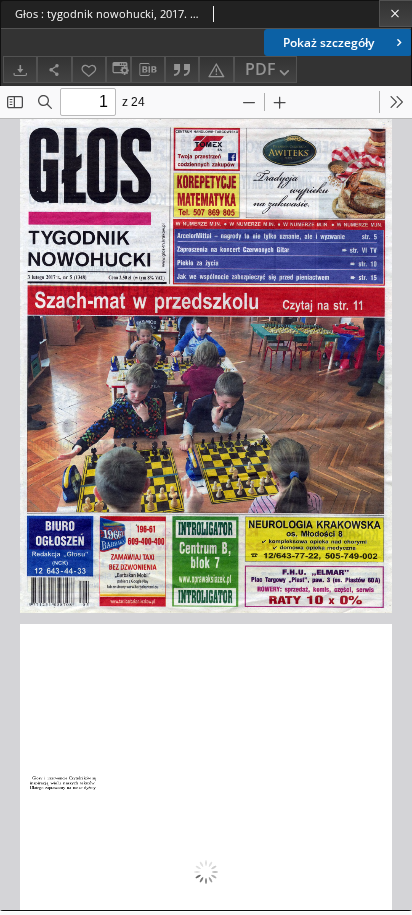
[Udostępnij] (54, 69)
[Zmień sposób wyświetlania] (118, 69)
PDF (260, 69)
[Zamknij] (395, 13)
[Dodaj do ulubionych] (89, 69)
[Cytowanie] (182, 69)
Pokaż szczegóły (328, 42)
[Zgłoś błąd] (216, 69)
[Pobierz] (20, 69)
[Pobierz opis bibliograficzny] (148, 70)
